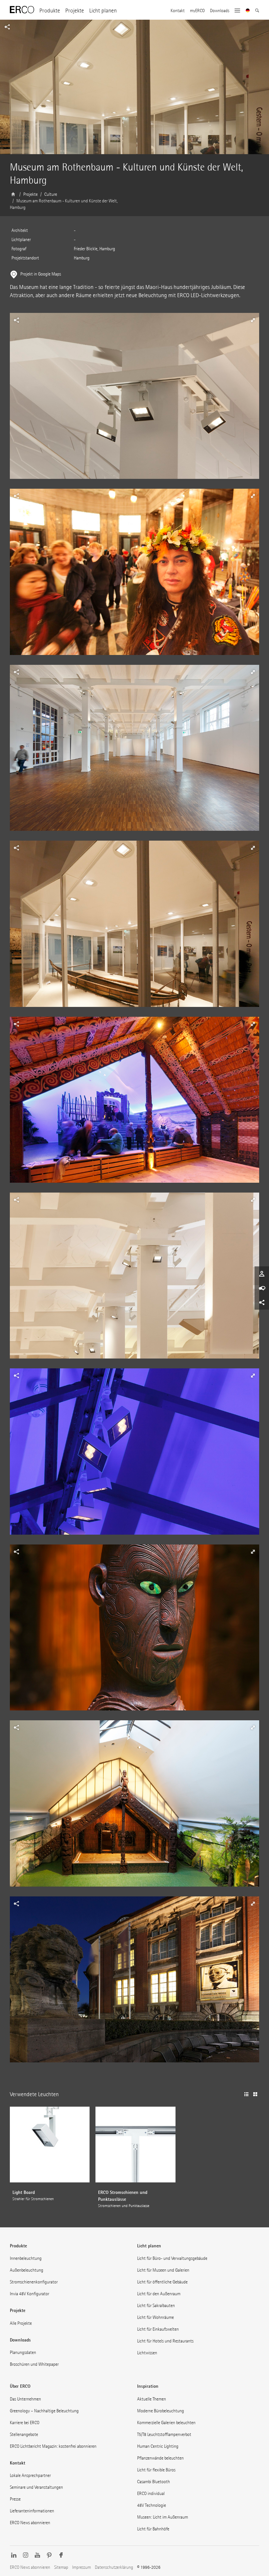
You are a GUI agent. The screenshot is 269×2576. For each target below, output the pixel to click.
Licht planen (103, 11)
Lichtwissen (147, 2353)
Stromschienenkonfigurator (34, 2282)
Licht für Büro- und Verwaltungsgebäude (172, 2258)
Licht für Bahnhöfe (153, 2529)
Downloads (220, 11)
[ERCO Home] (22, 10)
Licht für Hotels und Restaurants (165, 2341)
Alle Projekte (21, 2323)
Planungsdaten (23, 2352)
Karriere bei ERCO (25, 2423)
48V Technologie (152, 2505)
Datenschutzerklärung (114, 2567)
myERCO (197, 11)
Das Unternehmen (25, 2399)
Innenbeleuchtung (26, 2258)
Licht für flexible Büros (156, 2470)
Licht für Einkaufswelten (158, 2329)
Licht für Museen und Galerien (163, 2270)
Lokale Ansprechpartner (30, 2475)
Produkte (50, 11)
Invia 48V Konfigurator (30, 2294)
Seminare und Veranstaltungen (36, 2487)
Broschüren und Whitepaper (34, 2364)
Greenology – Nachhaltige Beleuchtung (44, 2411)
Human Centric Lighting (158, 2446)
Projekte (75, 11)
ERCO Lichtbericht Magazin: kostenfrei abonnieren (53, 2446)
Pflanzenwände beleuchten (160, 2458)
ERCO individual (151, 2494)
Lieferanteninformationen (32, 2511)
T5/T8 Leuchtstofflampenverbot (164, 2434)
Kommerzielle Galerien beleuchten (166, 2423)
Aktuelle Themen (152, 2399)
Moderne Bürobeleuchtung (161, 2411)
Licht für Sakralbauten (156, 2306)
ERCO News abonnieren (30, 2523)
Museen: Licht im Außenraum (163, 2517)
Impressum (82, 2567)
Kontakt (178, 11)
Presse (15, 2499)
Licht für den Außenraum (159, 2294)
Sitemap (61, 2567)
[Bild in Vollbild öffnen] (134, 401)
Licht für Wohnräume (155, 2317)
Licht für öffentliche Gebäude (162, 2282)
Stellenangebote (24, 2434)
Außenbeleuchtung (27, 2270)
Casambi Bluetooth (154, 2482)
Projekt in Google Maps (41, 274)
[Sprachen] (248, 11)
